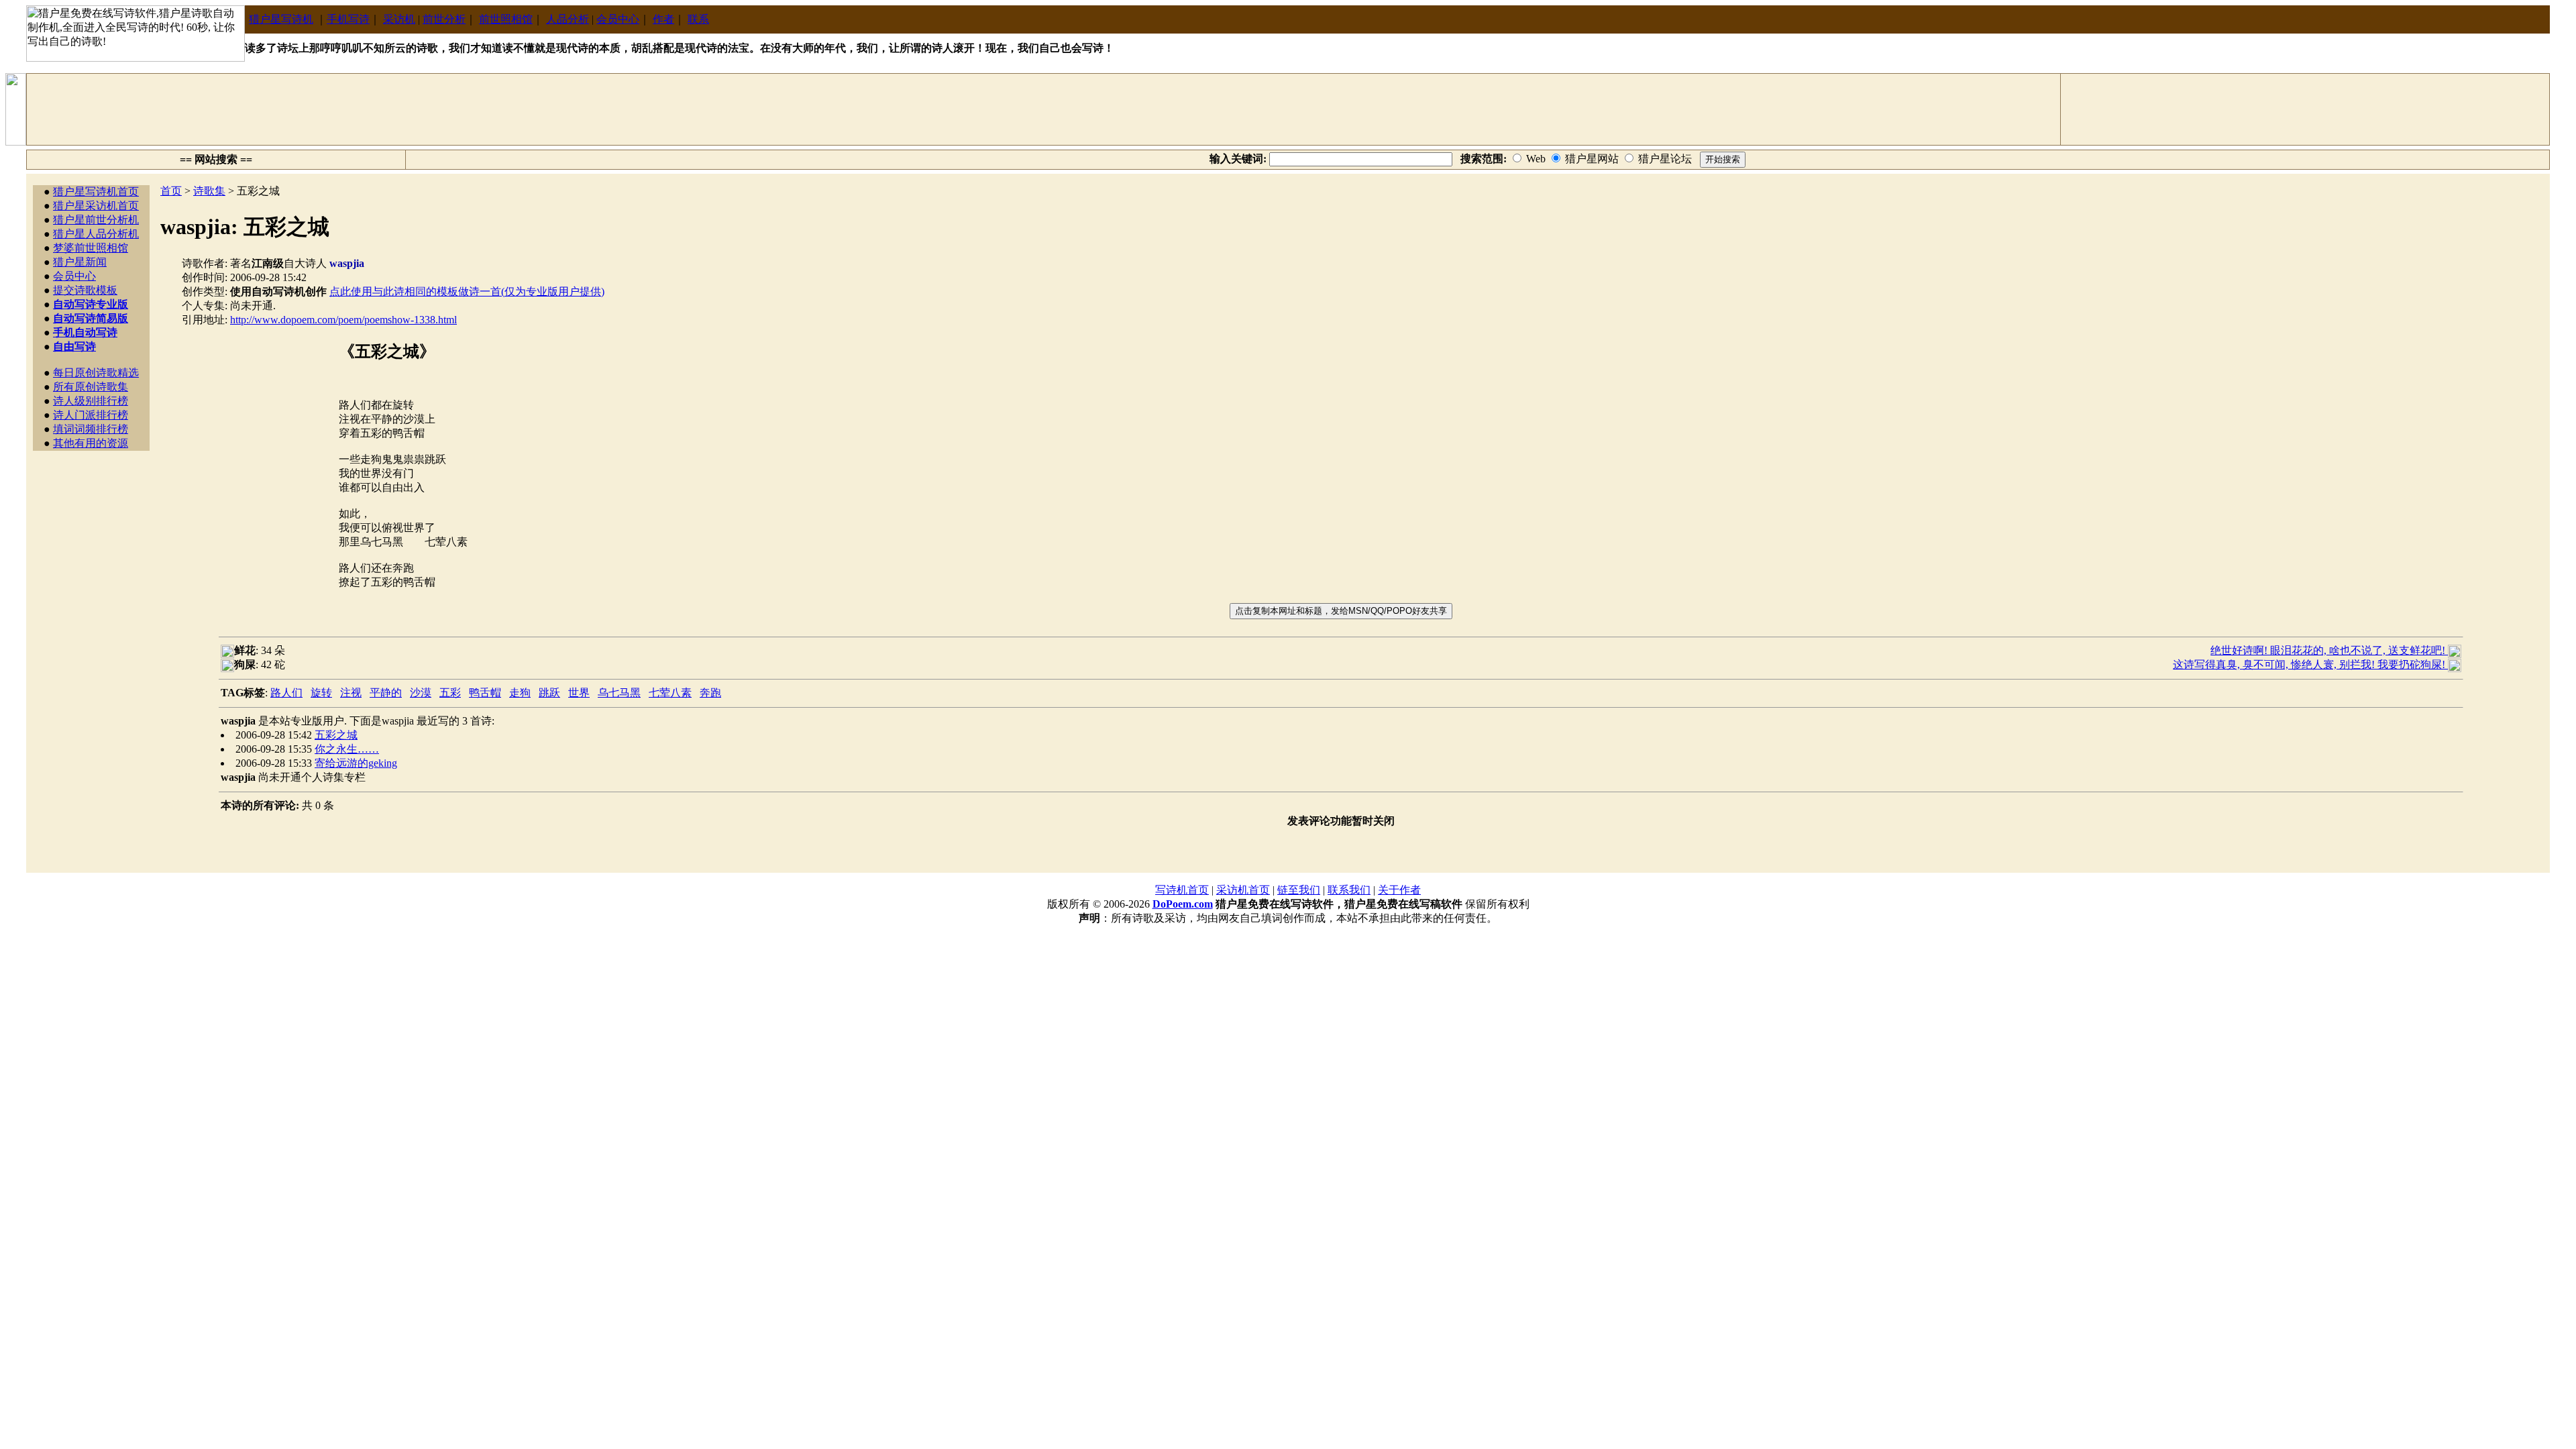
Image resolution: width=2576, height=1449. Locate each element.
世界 (579, 693)
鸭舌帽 (485, 693)
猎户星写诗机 (281, 19)
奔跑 (710, 693)
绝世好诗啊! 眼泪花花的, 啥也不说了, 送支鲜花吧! (2329, 650)
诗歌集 (209, 191)
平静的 (386, 693)
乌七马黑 (619, 693)
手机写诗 (348, 19)
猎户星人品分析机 (96, 234)
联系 (698, 19)
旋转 (321, 693)
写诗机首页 (1182, 890)
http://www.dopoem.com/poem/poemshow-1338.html (343, 320)
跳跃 (549, 693)
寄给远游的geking (356, 763)
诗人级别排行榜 (91, 401)
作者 (663, 19)
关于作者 (1399, 890)
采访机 (399, 19)
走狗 (520, 693)
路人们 (286, 693)
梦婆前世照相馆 (91, 248)
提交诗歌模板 (85, 290)
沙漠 (421, 693)
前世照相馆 (506, 19)
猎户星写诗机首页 (96, 192)
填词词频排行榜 (91, 429)
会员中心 (618, 19)
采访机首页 (1243, 890)
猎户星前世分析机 (96, 220)
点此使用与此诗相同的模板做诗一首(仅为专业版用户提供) (467, 291)
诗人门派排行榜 (91, 415)
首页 (171, 191)
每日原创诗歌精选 (96, 373)
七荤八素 (670, 693)
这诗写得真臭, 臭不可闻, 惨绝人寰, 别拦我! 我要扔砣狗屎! (2310, 664)
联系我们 (1349, 890)
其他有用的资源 (91, 443)
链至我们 (1299, 890)
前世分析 (444, 19)
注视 (351, 693)
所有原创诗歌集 (91, 387)
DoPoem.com (1183, 904)
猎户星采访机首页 (96, 206)
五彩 (450, 693)
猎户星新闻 (80, 262)
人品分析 (568, 19)
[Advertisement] (1044, 109)
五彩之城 (336, 735)
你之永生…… (347, 749)
